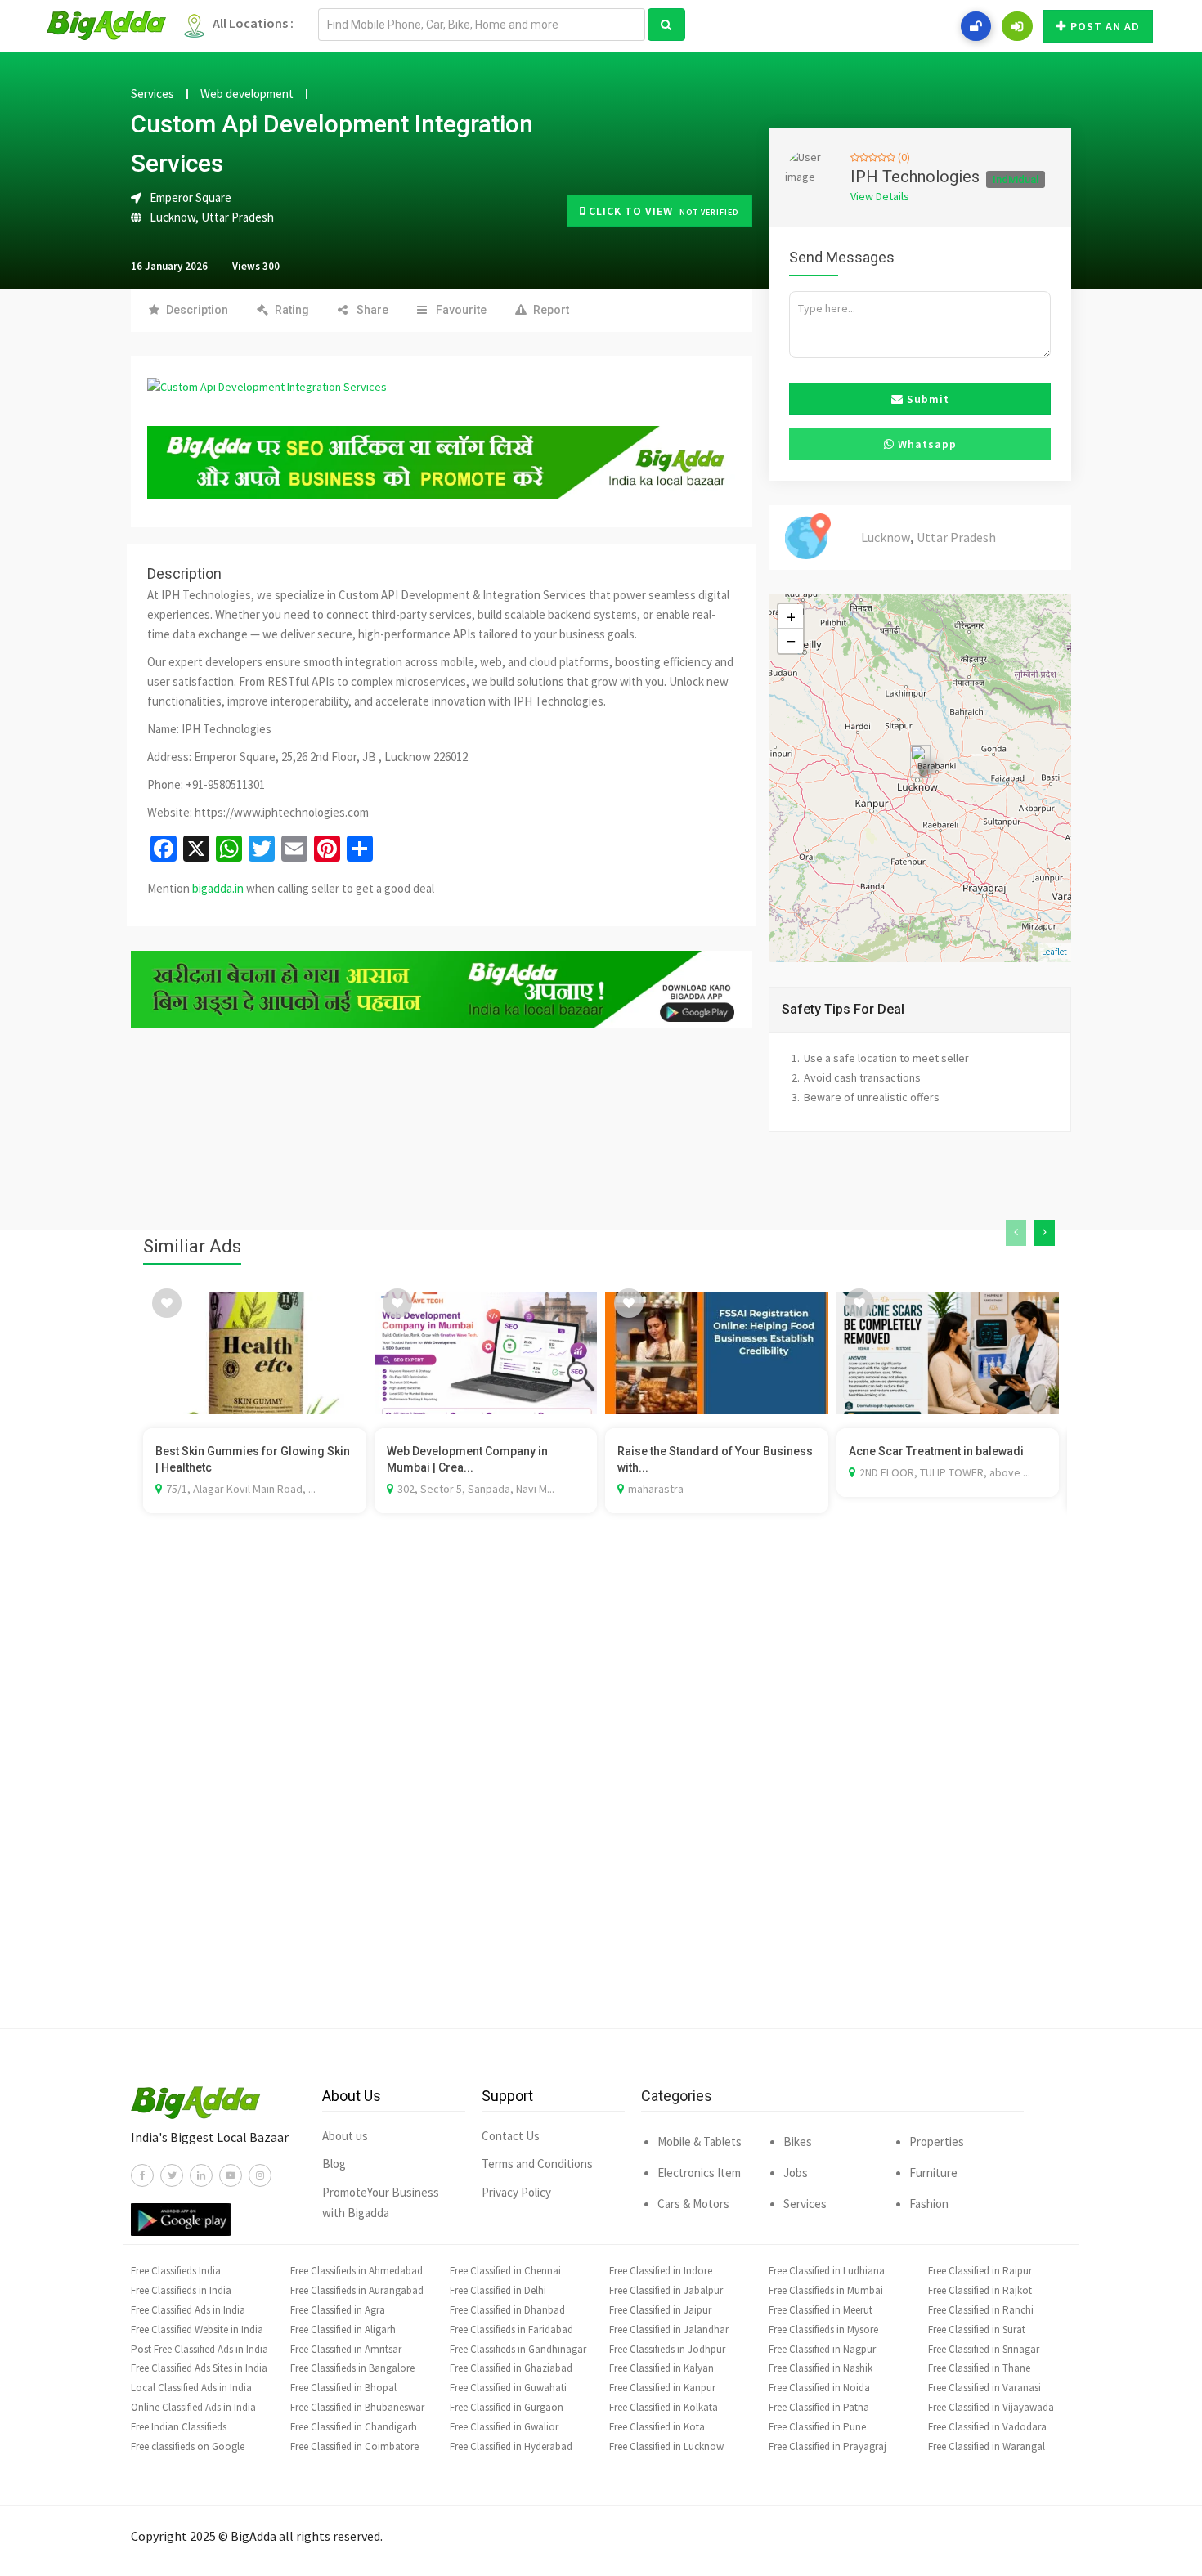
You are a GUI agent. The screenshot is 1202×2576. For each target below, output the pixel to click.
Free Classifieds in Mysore (823, 2330)
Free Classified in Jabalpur (666, 2290)
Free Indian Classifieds (179, 2427)
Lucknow (173, 217)
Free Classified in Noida (819, 2388)
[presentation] (1016, 1233)
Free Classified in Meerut (821, 2310)
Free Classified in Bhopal (343, 2388)
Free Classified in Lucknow (666, 2446)
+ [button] (791, 616)
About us (345, 2136)
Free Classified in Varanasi (984, 2388)
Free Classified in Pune (817, 2427)
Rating (292, 310)
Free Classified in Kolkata (664, 2407)
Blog (334, 2164)
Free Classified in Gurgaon (507, 2407)
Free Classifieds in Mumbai (826, 2290)
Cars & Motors (693, 2204)
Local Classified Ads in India (191, 2388)
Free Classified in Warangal (987, 2446)
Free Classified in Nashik (821, 2368)
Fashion (929, 2204)
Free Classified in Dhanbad (507, 2310)
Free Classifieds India (176, 2271)
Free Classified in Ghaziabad (511, 2368)
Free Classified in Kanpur (662, 2388)
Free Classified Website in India (197, 2330)
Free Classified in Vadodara (987, 2427)
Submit (926, 399)
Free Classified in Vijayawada (991, 2407)
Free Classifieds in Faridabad (511, 2330)
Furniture (933, 2173)
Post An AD (1105, 26)
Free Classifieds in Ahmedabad (357, 2271)
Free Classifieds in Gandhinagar (518, 2349)
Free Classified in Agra (338, 2310)
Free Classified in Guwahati (508, 2388)
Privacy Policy (516, 2192)
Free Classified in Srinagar (984, 2349)
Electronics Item (699, 2173)
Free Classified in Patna (819, 2407)
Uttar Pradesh (238, 217)
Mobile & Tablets (700, 2141)
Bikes (798, 2141)
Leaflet (1054, 952)
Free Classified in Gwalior (504, 2427)
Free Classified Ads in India (188, 2310)
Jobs (796, 2173)
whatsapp (926, 444)
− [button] (791, 641)
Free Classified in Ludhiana (827, 2271)
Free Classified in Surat (977, 2330)
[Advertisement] (601, 1795)
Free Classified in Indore (661, 2271)
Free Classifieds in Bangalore (352, 2368)
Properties (937, 2141)
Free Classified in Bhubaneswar (357, 2407)
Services (152, 94)
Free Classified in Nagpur (822, 2349)
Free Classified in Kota (657, 2427)
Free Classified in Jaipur (660, 2310)
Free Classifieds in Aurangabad (357, 2290)
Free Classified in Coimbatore (354, 2446)
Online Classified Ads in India (193, 2407)
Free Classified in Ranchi (981, 2310)
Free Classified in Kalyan (662, 2368)
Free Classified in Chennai (505, 2271)
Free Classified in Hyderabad (511, 2446)
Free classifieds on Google (188, 2446)
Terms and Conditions (537, 2164)
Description (197, 310)
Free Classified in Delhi (498, 2290)
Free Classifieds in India (181, 2290)
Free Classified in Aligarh (343, 2330)
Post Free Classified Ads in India (200, 2349)
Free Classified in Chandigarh (354, 2427)
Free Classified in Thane (979, 2368)
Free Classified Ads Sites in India (199, 2368)
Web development (247, 94)
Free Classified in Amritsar (346, 2349)
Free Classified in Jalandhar (669, 2330)
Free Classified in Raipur (980, 2271)
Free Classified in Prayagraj (827, 2446)
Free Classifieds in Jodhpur (667, 2349)
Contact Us (511, 2136)
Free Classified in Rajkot (980, 2290)
